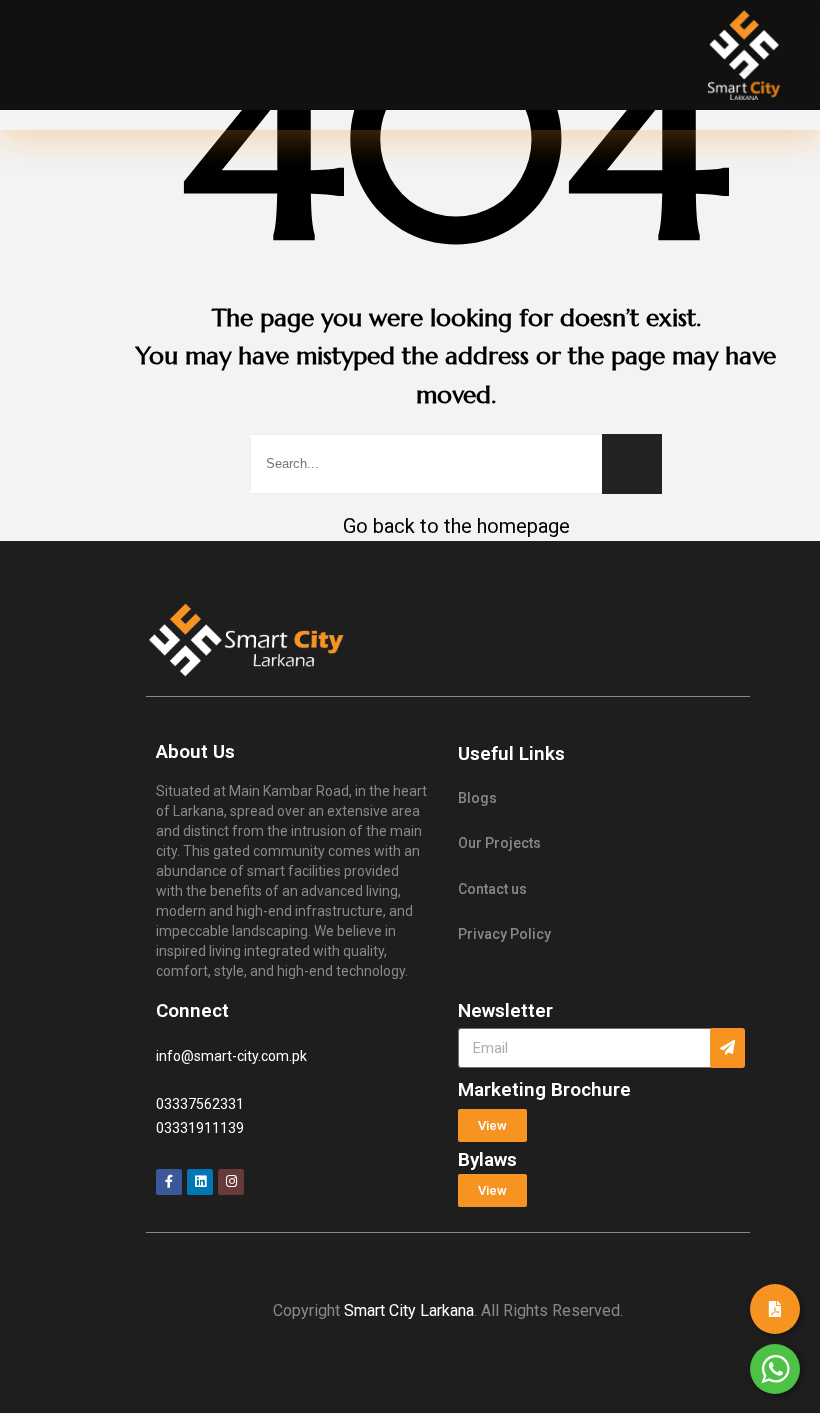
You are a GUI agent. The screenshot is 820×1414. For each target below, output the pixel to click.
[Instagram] (231, 1182)
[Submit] (727, 1048)
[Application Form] (775, 1309)
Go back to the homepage (456, 526)
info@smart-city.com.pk (231, 1056)
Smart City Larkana (409, 1310)
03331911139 (200, 1128)
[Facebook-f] (169, 1182)
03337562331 (200, 1104)
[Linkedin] (200, 1182)
